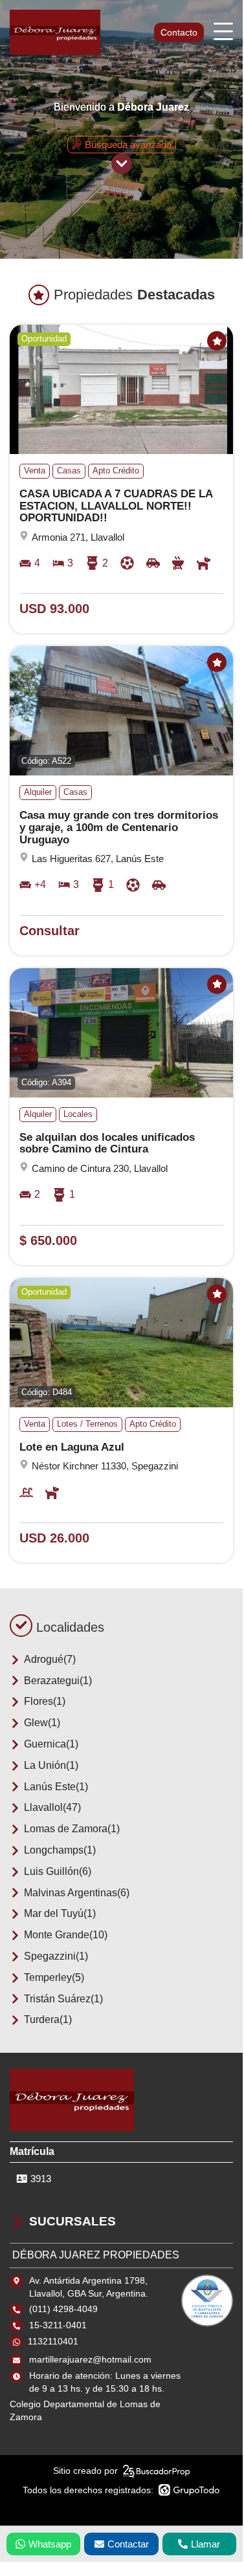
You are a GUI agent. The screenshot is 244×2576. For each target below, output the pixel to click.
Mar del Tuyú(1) (60, 1913)
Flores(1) (45, 1701)
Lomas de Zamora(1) (72, 1829)
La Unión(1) (51, 1765)
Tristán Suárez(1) (63, 1999)
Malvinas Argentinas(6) (77, 1893)
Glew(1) (42, 1723)
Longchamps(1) (60, 1850)
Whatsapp (50, 2544)
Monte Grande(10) (66, 1935)
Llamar (205, 2544)
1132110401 (53, 2341)
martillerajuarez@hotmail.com (90, 2359)
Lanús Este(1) (56, 1787)
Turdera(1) (48, 2019)
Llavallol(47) (52, 1807)
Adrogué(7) (50, 1659)
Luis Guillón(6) (58, 1871)
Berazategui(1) (58, 1681)
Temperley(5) (54, 1977)
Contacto (179, 32)
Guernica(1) (51, 1744)
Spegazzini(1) (56, 1956)
